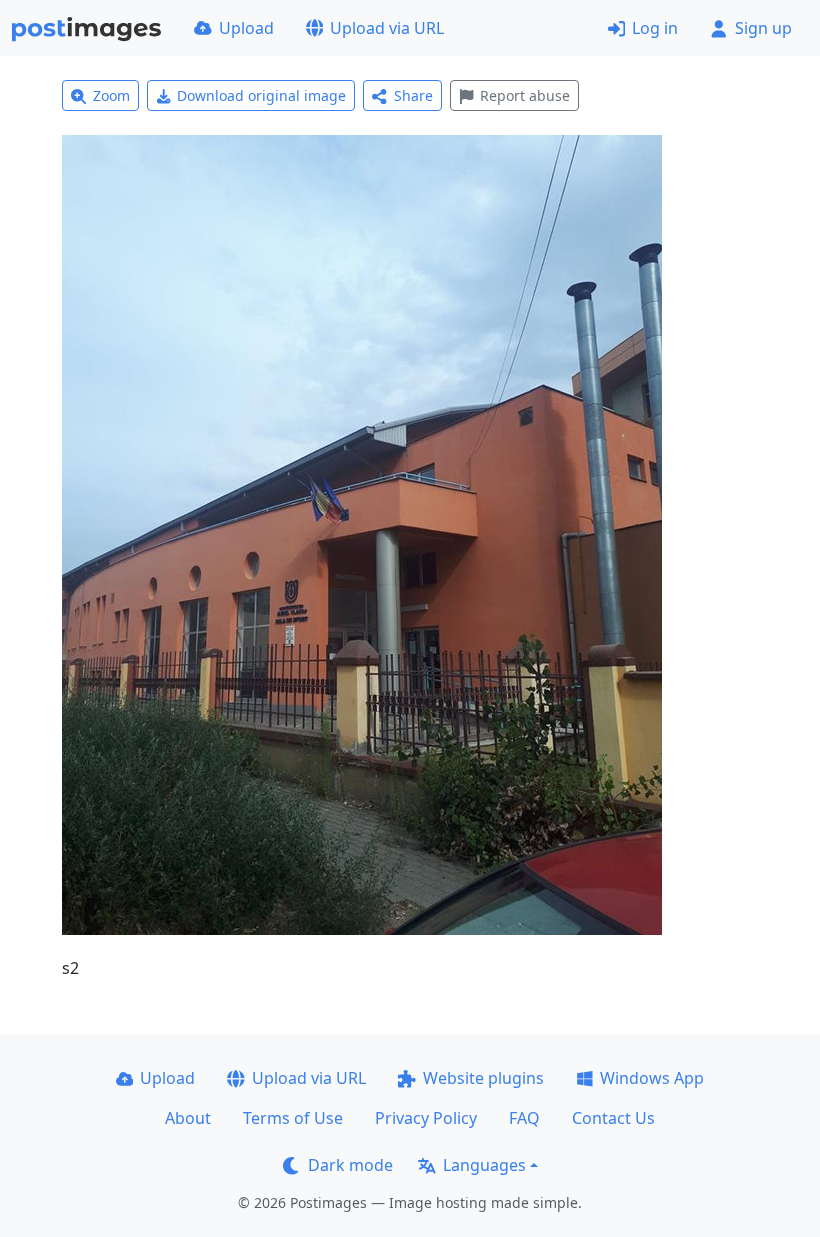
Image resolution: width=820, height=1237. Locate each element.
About (188, 1118)
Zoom (111, 95)
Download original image (261, 95)
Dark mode (350, 1165)
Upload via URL (387, 28)
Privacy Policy (426, 1118)
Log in (655, 28)
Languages (484, 1165)
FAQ (524, 1118)
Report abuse (525, 95)
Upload (246, 28)
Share (413, 95)
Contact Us (613, 1118)
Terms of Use (293, 1118)
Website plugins (483, 1078)
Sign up (763, 28)
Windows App (652, 1078)
